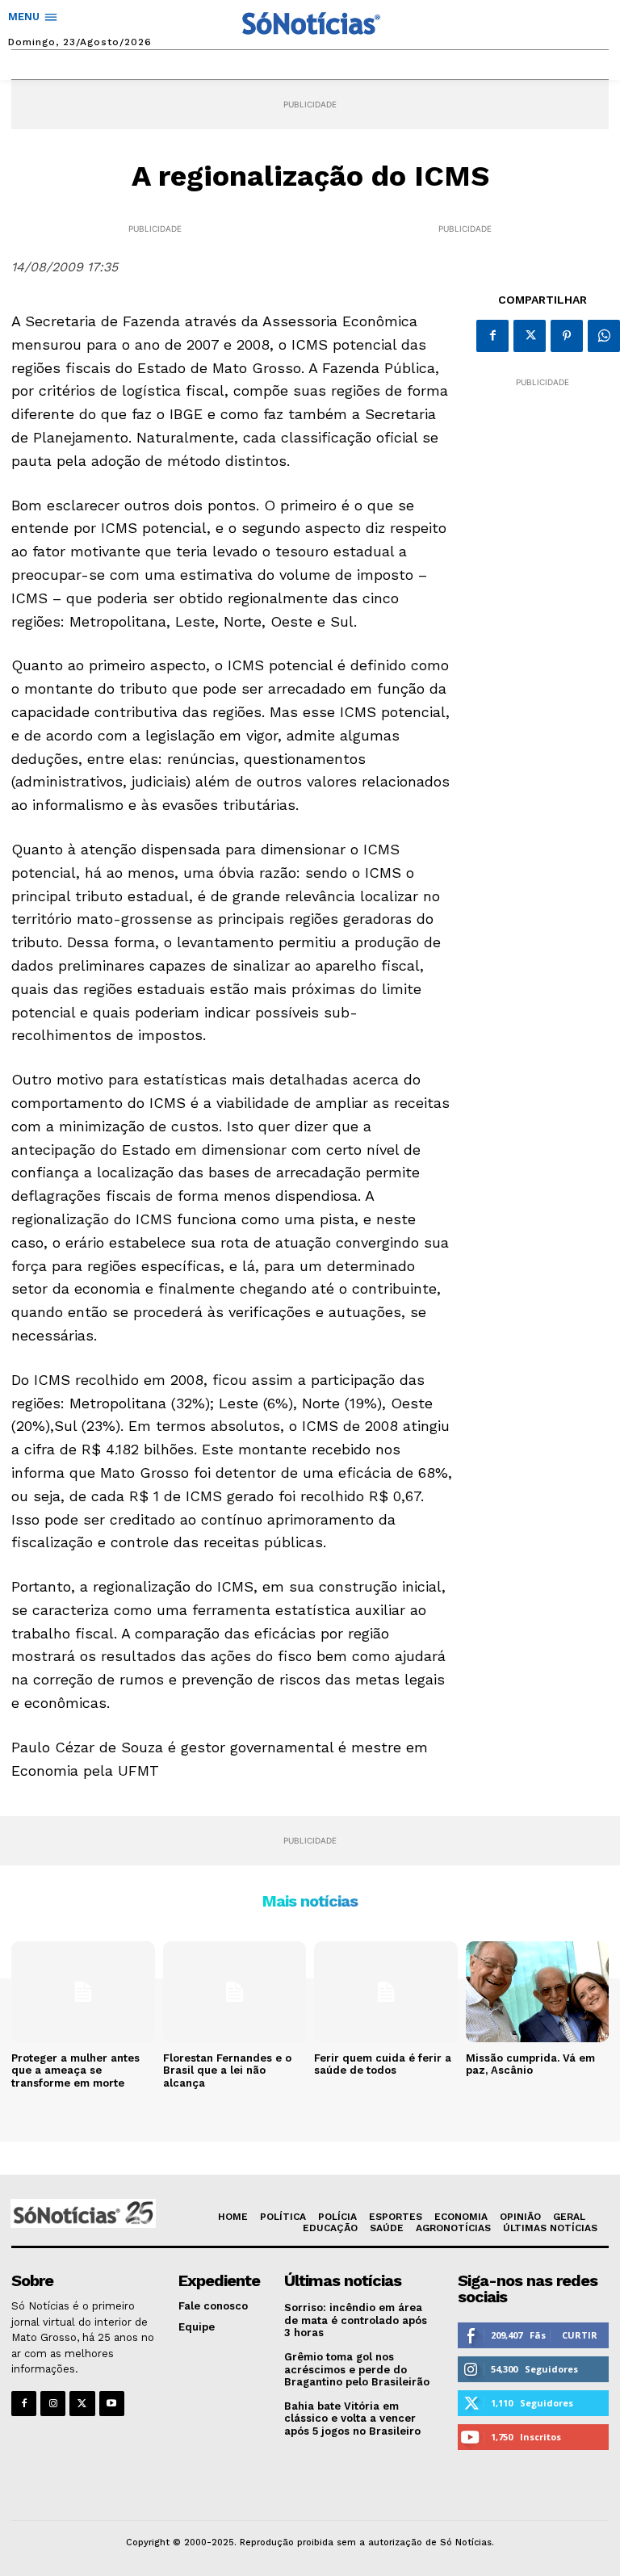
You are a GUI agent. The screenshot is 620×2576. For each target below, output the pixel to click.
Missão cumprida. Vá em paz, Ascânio (530, 2064)
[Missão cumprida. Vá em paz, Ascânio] (538, 1991)
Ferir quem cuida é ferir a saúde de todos (383, 2064)
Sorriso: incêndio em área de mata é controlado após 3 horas (356, 2320)
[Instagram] (53, 2404)
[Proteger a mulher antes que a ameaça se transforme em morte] (83, 1991)
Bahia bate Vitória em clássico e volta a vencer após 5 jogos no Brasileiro (352, 2419)
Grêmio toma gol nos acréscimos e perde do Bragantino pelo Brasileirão (357, 2369)
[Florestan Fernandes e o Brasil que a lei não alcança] (235, 1991)
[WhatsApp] (604, 336)
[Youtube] (112, 2404)
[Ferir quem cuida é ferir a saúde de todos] (386, 1991)
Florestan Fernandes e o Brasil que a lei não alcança (227, 2070)
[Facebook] (492, 336)
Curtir (580, 2335)
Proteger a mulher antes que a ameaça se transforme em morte (75, 2070)
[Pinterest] (567, 336)
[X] (530, 336)
